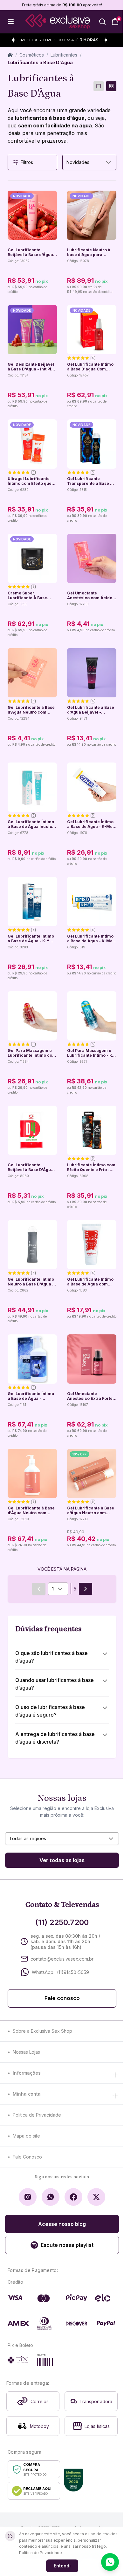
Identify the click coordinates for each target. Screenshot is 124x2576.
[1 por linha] (99, 86)
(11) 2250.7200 (62, 1922)
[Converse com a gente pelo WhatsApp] (110, 2562)
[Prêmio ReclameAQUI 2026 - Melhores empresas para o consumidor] (73, 2480)
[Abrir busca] (102, 22)
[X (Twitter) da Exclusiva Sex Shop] (96, 2197)
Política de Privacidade (37, 2115)
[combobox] (89, 162)
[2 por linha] (111, 86)
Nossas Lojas (26, 2052)
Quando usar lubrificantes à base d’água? (55, 1684)
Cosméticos (32, 55)
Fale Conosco (27, 2157)
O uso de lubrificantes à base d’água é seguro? (50, 1711)
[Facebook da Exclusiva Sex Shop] (73, 2197)
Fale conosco (62, 1998)
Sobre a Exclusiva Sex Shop (42, 2031)
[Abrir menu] (11, 22)
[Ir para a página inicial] (58, 22)
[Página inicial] (10, 55)
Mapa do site (26, 2136)
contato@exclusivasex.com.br (62, 1959)
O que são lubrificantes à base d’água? (52, 1657)
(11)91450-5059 (73, 1972)
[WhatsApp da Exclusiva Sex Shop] (51, 2197)
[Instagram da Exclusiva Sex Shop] (28, 2197)
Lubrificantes (64, 55)
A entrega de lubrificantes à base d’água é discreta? (55, 1738)
